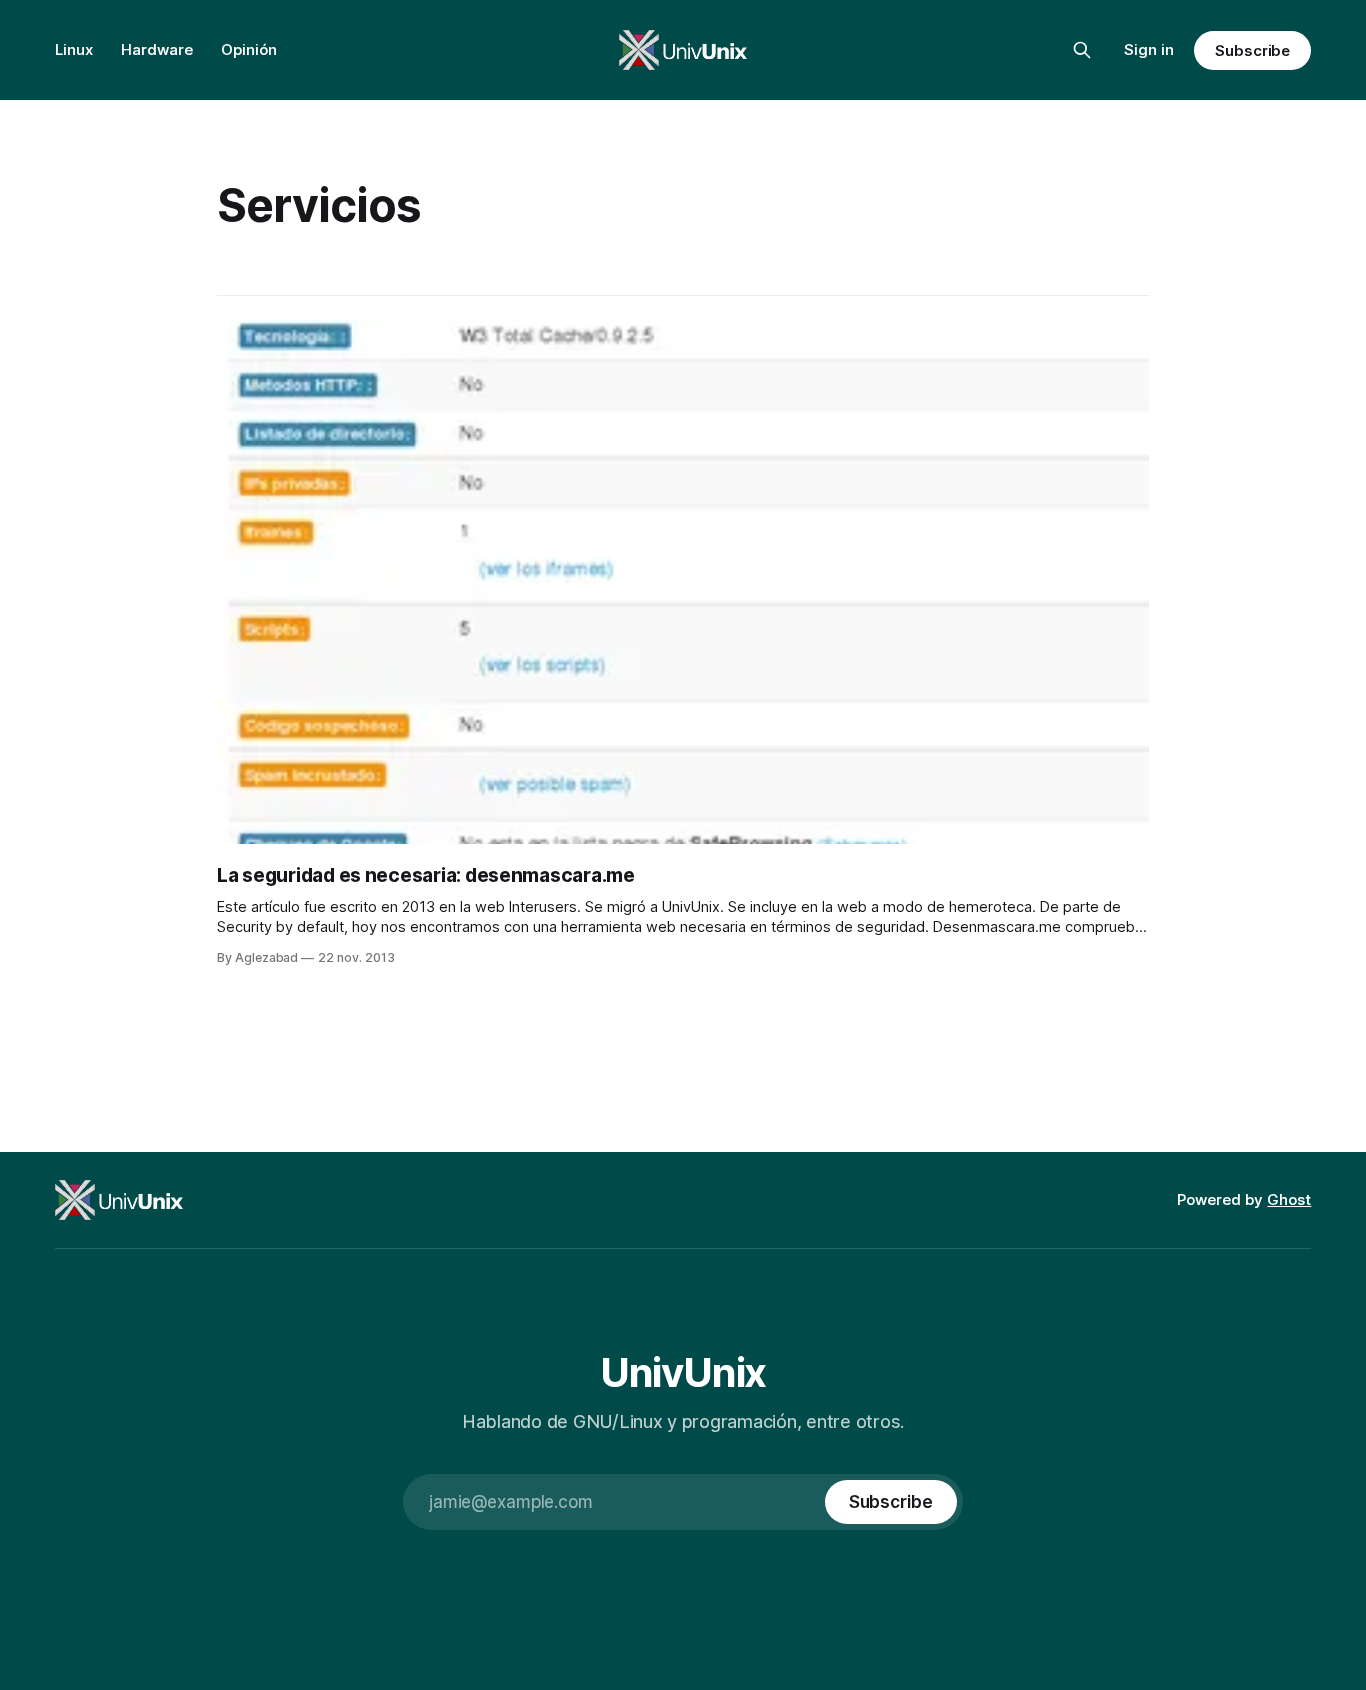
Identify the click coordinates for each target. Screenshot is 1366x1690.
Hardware (157, 49)
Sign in (1149, 49)
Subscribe (1252, 50)
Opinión (249, 49)
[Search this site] (1082, 50)
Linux (74, 49)
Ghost (1289, 1199)
